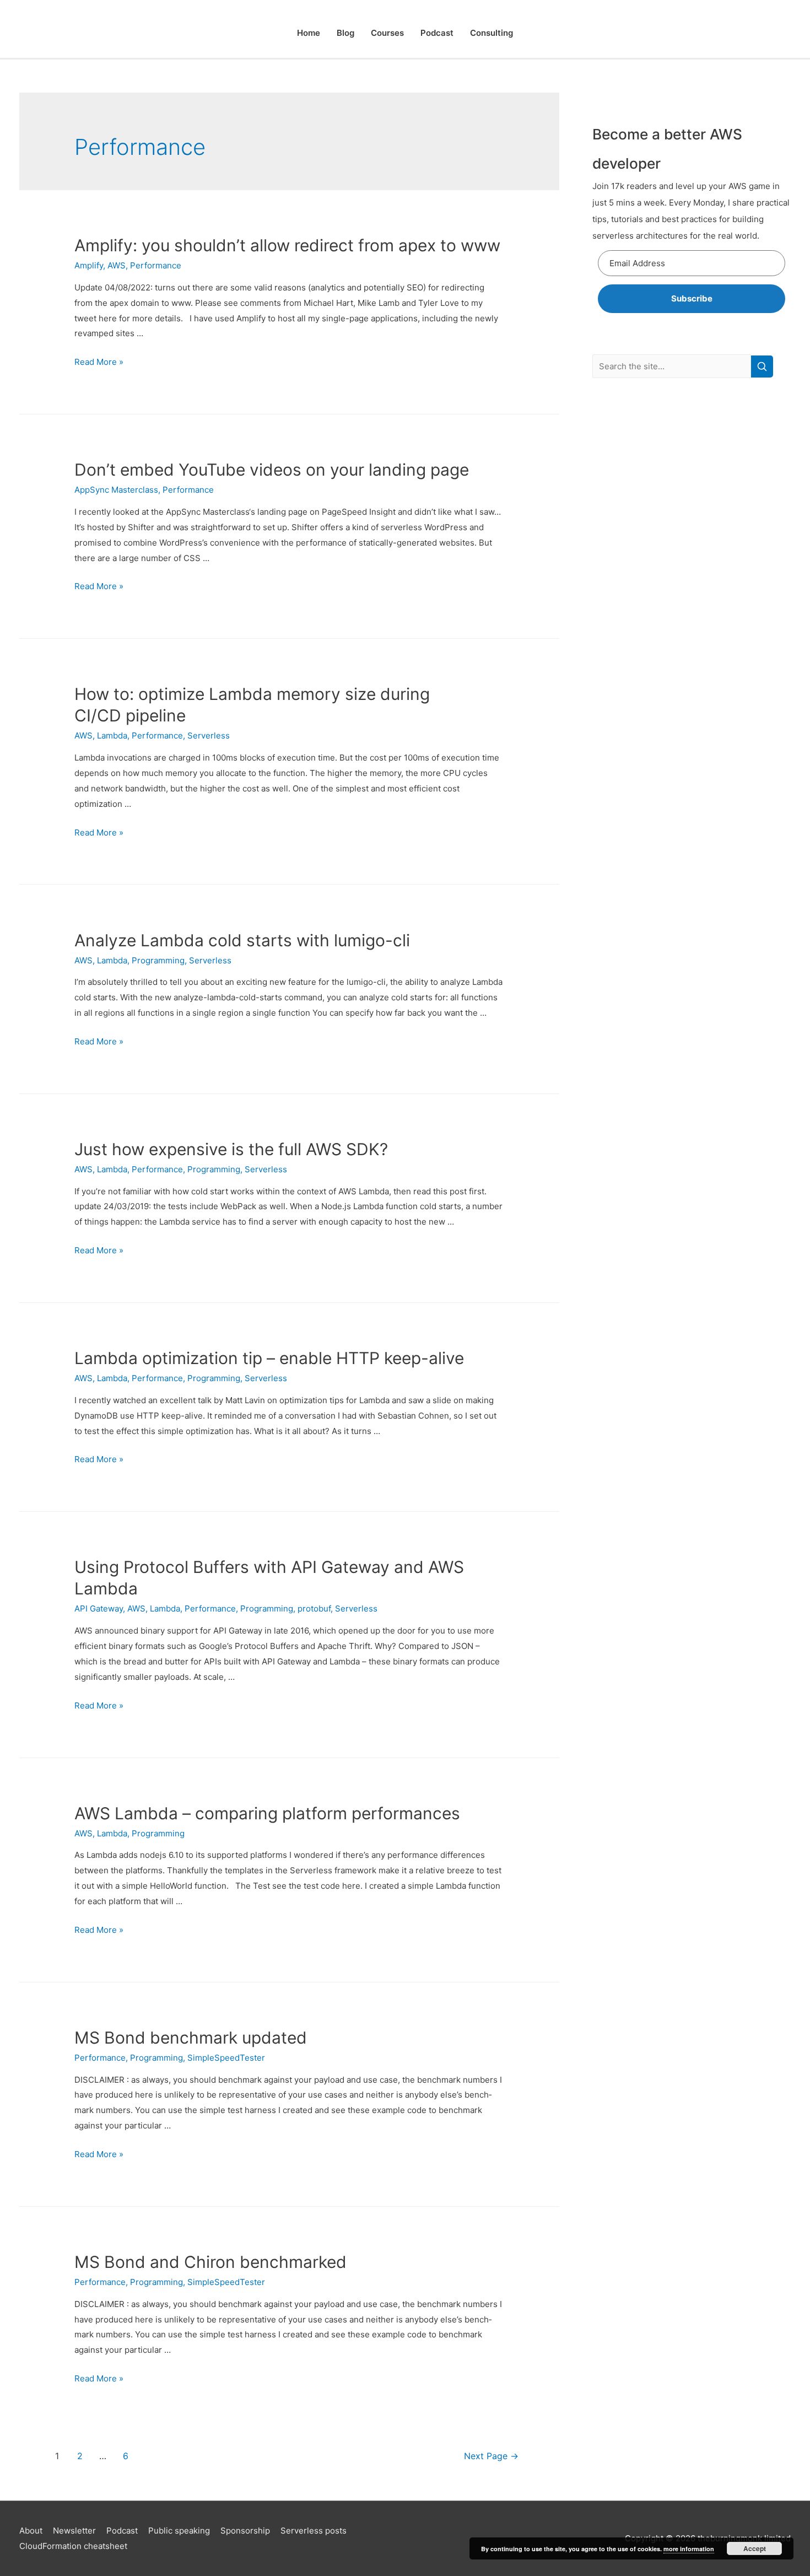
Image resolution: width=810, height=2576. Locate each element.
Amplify (89, 265)
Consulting (492, 33)
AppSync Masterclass (116, 490)
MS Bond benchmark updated (191, 2038)
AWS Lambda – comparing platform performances (267, 1813)
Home (309, 33)
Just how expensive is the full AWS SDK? (231, 1149)
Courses (387, 33)
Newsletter (74, 2531)
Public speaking (179, 2531)
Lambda (112, 735)
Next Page (491, 2456)
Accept (755, 2548)
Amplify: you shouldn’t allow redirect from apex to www (287, 245)
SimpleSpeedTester (226, 2058)
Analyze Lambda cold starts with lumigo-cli (242, 940)
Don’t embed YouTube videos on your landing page (272, 470)
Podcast (437, 33)
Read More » (99, 362)
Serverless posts (314, 2531)
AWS (117, 265)
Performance (156, 265)
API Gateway (99, 1608)
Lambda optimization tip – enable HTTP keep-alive (269, 1358)
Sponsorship (245, 2531)
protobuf (314, 1608)
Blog (345, 33)
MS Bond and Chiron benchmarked (210, 2262)
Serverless (209, 735)
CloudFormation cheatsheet (73, 2546)
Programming (158, 960)
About (31, 2531)
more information (689, 2549)
